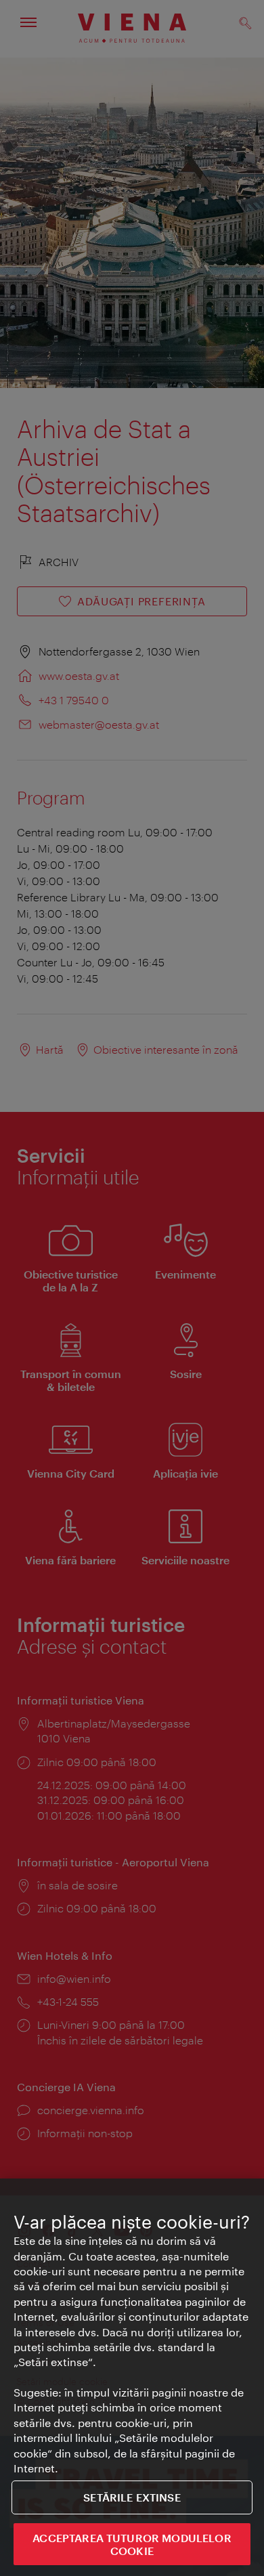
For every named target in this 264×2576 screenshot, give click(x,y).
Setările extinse (132, 2497)
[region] (132, 2377)
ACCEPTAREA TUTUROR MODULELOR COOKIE (132, 2544)
